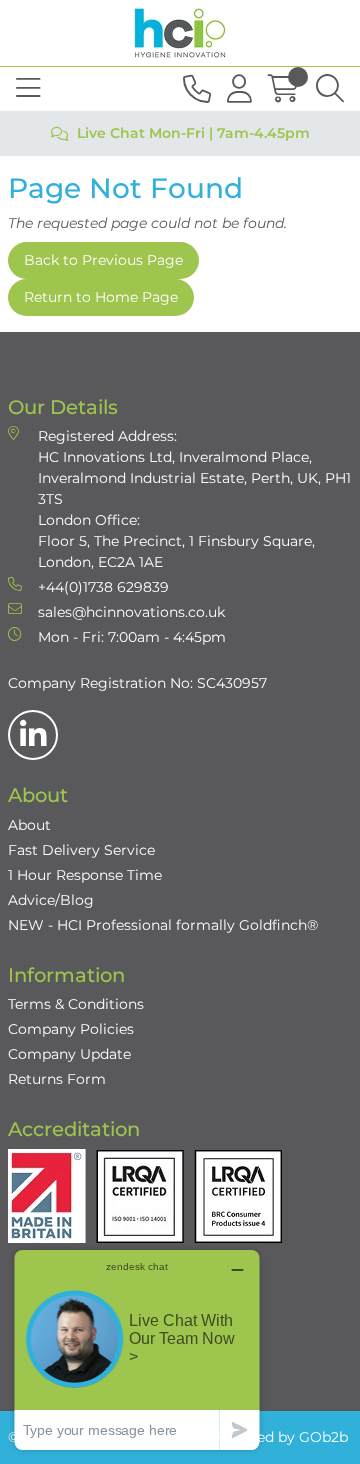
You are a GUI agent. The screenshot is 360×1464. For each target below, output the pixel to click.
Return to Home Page (101, 297)
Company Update (69, 1054)
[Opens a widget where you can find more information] (137, 1349)
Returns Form (57, 1079)
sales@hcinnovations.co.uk (131, 612)
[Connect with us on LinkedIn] (33, 735)
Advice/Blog (51, 900)
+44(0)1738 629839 (103, 587)
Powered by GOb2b (280, 1437)
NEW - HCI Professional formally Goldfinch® (163, 925)
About (29, 825)
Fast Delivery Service (81, 850)
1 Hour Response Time (85, 875)
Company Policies (71, 1029)
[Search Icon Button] (330, 89)
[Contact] (197, 89)
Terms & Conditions (76, 1004)
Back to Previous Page (103, 260)
